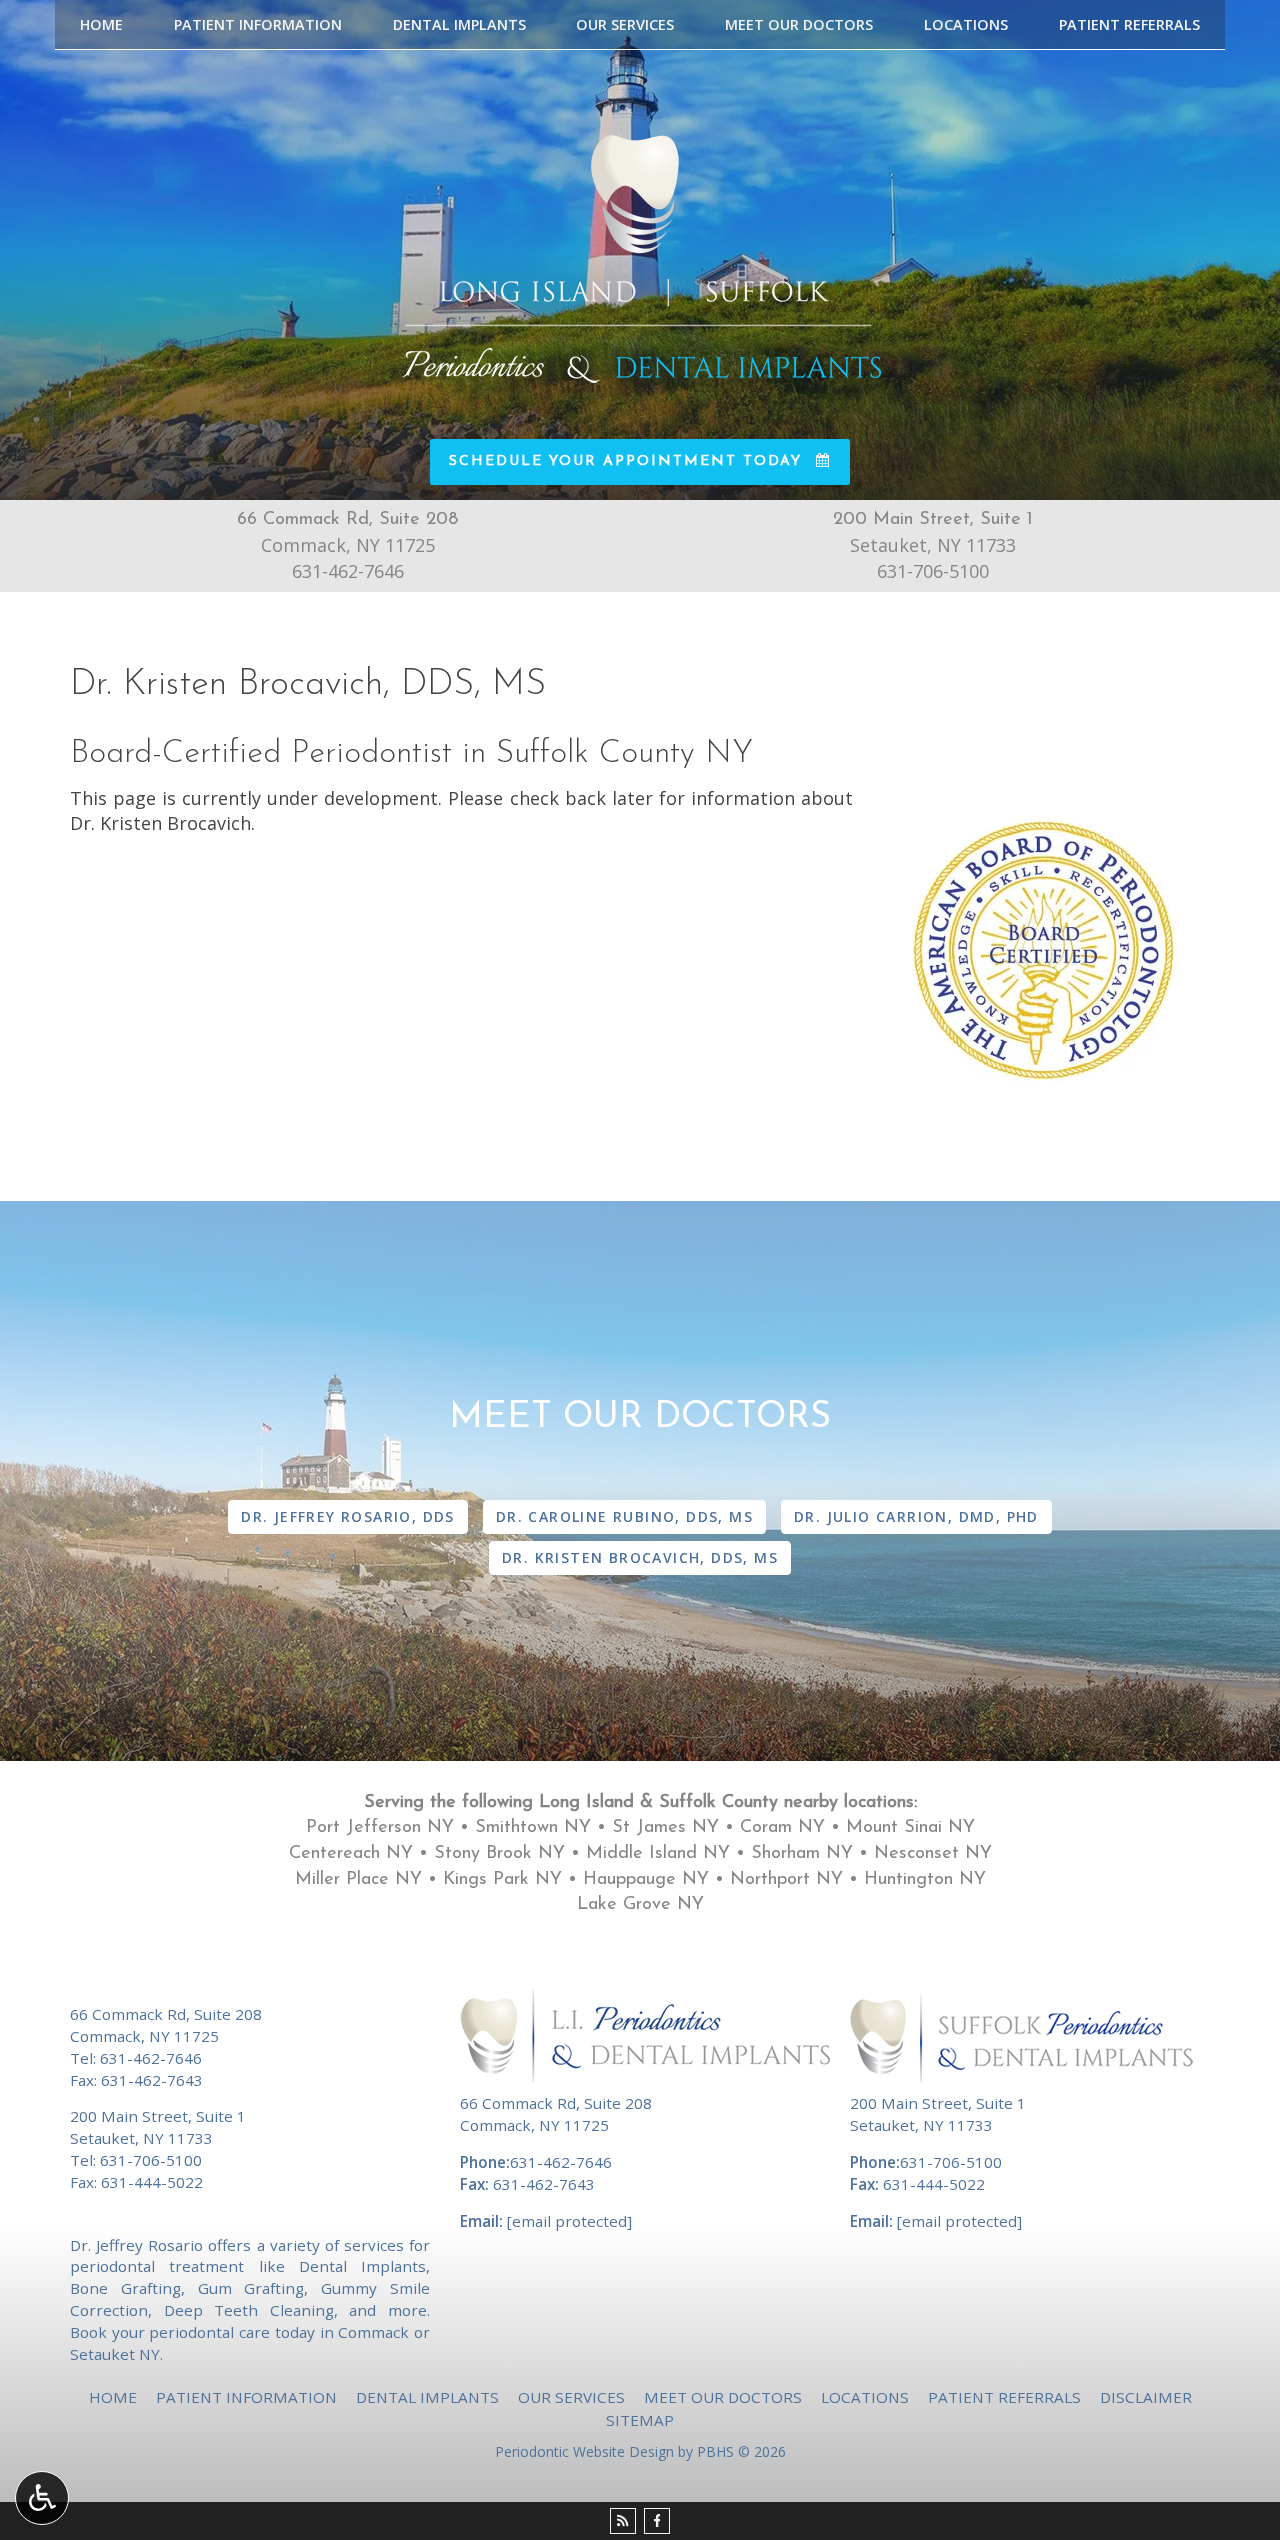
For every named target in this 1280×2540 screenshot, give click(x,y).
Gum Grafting (251, 2288)
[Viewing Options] (42, 2498)
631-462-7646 (348, 571)
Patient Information (258, 25)
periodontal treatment (157, 2266)
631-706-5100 (933, 571)
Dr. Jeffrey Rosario (136, 2245)
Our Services (625, 25)
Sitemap (640, 2420)
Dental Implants (459, 25)
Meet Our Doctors (799, 25)
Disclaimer (1146, 2397)
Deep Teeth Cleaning (249, 2310)
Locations (966, 25)
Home (101, 25)
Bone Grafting (125, 2288)
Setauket (102, 2354)
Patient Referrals (1129, 25)
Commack (373, 2332)
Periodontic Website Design (584, 2451)
